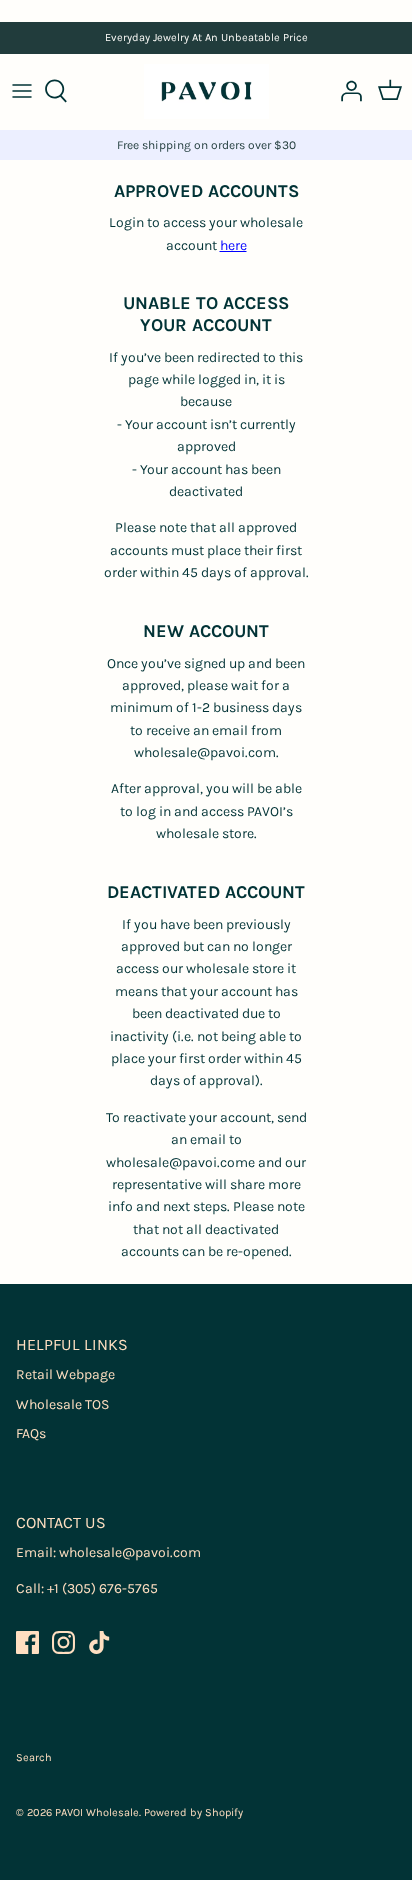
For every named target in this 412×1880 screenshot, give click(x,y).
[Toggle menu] (22, 91)
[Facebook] (27, 1642)
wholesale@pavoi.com (130, 1552)
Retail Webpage (65, 1374)
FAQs (31, 1433)
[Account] (346, 91)
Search (34, 1757)
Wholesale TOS (62, 1404)
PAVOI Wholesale (97, 1812)
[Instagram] (63, 1642)
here (233, 245)
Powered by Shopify (193, 1812)
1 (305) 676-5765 (106, 1588)
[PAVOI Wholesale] (206, 91)
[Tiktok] (99, 1642)
